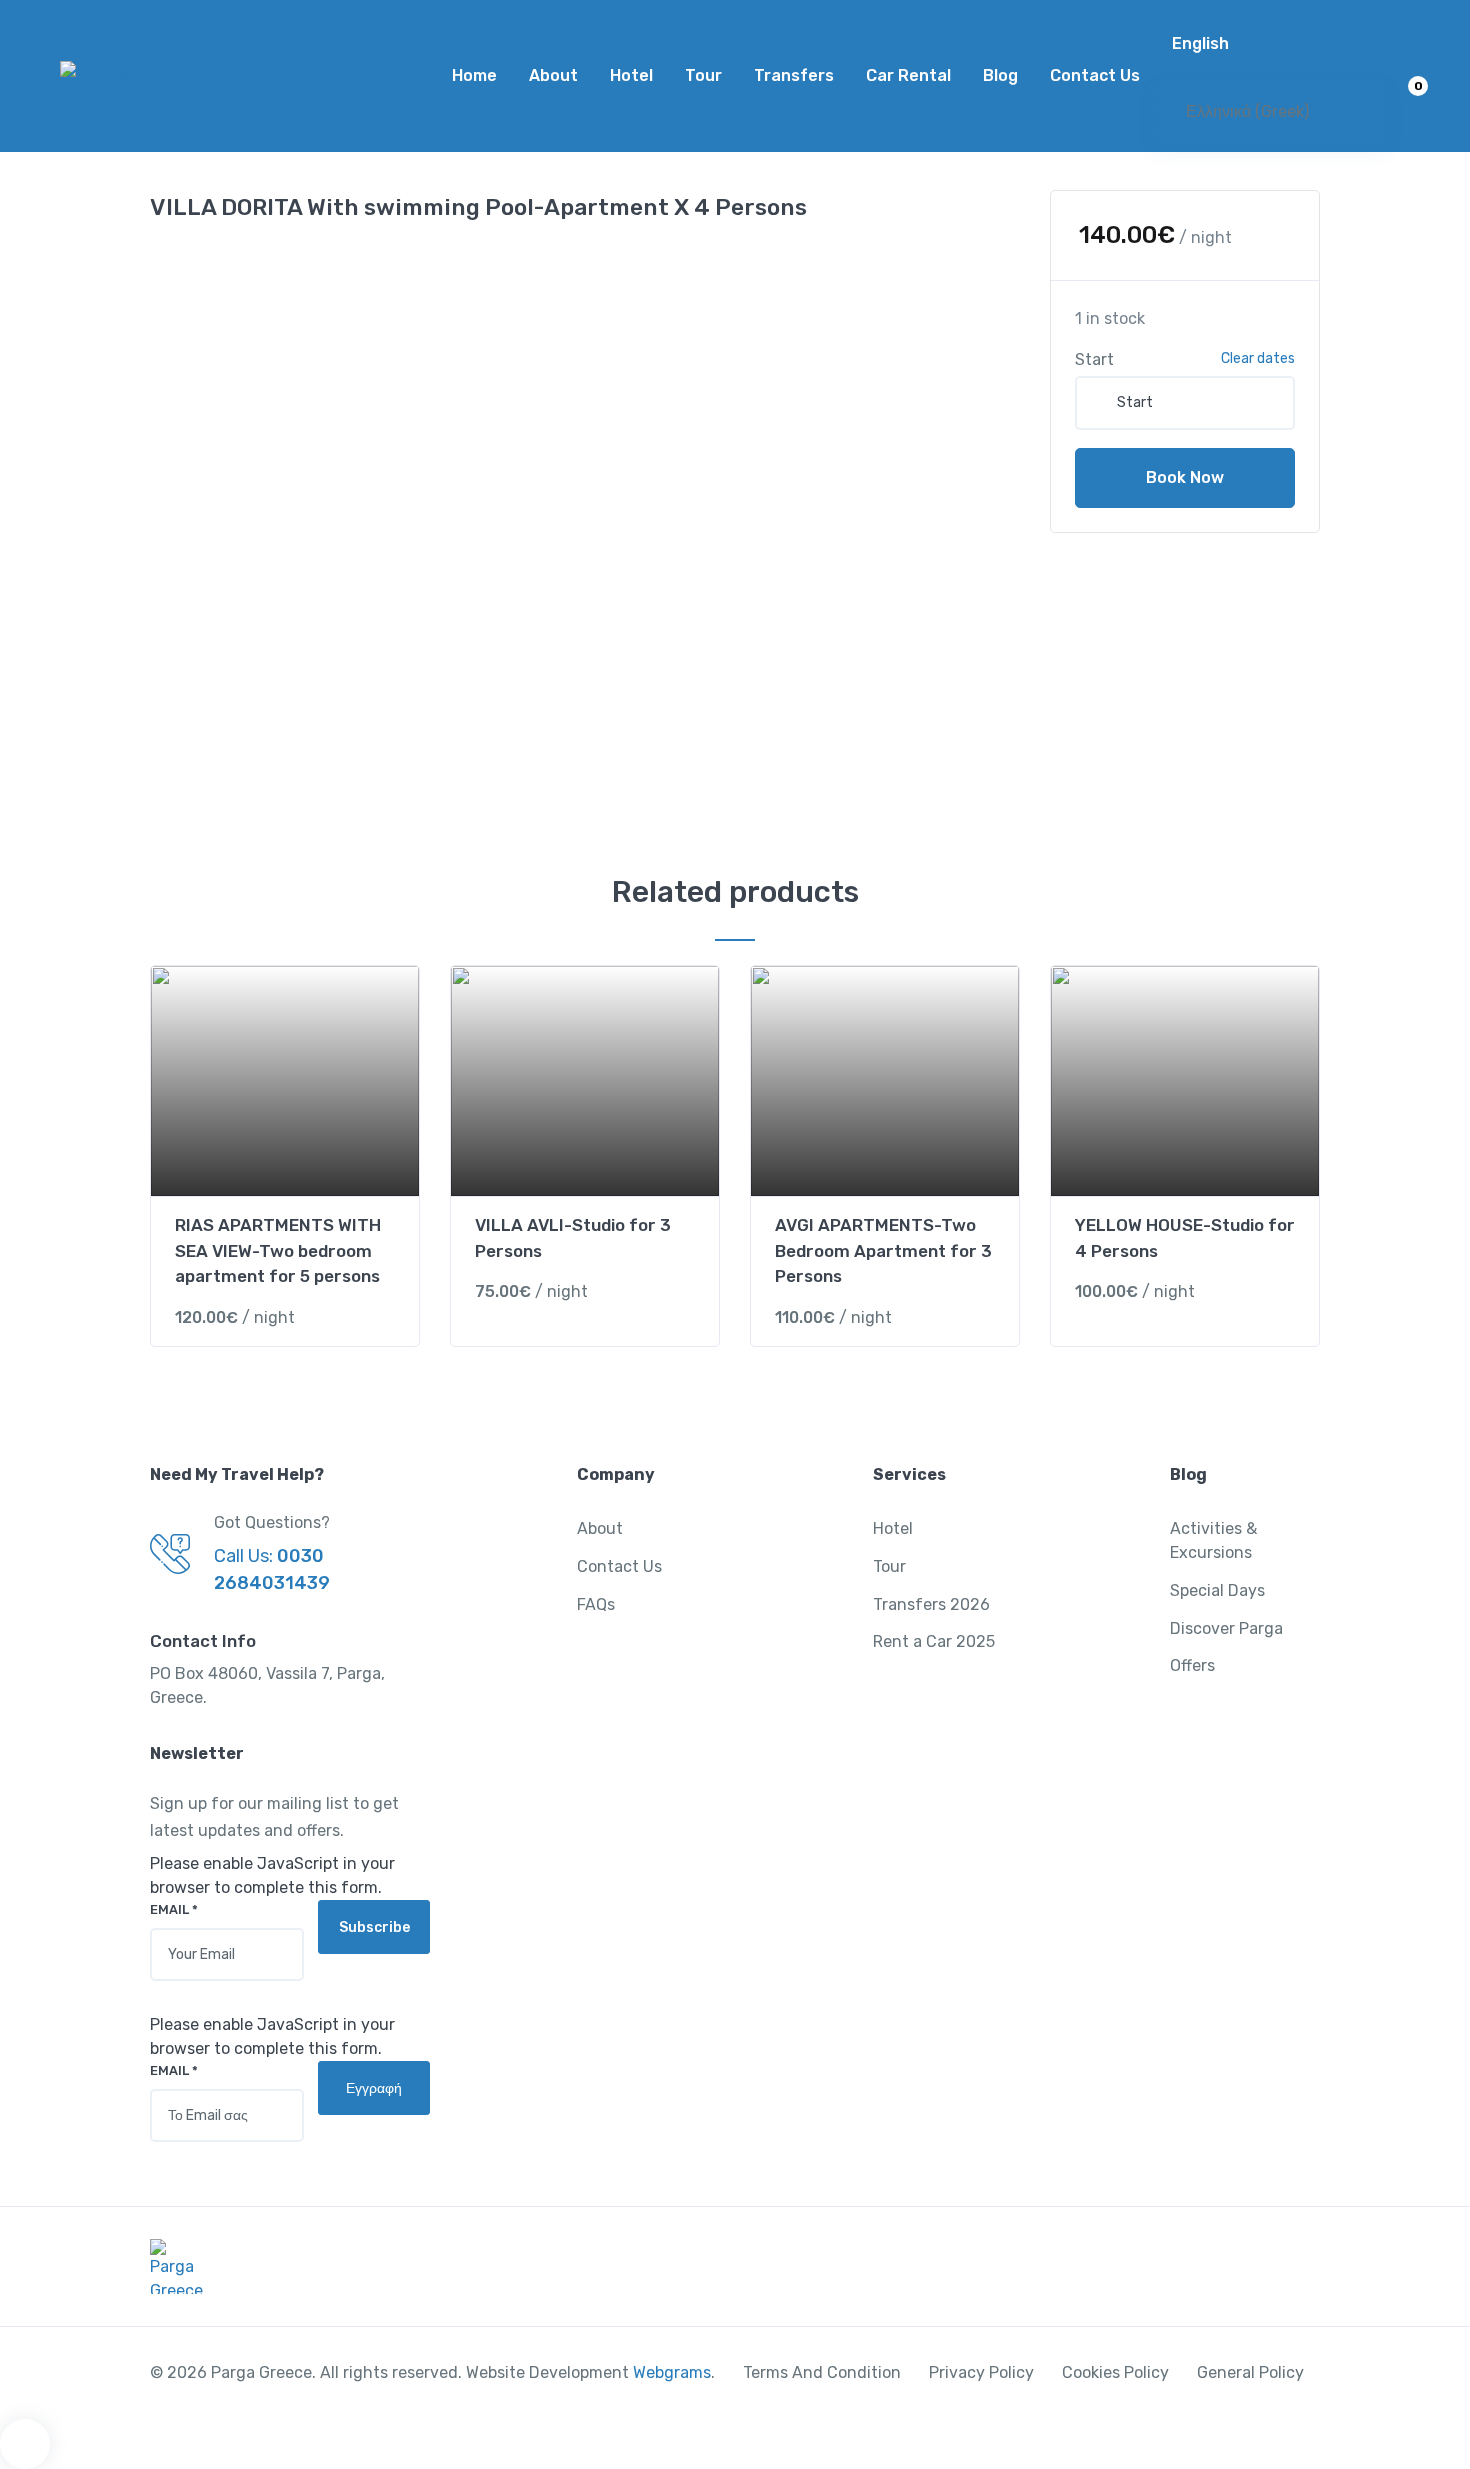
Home (474, 75)
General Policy (1250, 2372)
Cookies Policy (1115, 2372)
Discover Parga (1226, 1628)
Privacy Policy (981, 2372)
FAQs (596, 1604)
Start (1094, 359)
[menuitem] (1271, 44)
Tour (703, 75)
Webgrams (672, 2372)
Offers (1192, 1665)
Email (174, 1909)
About (553, 75)
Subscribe (374, 1927)
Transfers (794, 75)
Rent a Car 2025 (934, 1641)
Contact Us (1095, 75)
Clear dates (1258, 358)
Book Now (1185, 477)
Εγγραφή (374, 2088)
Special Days (1217, 1590)
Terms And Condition (822, 2372)
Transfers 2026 (931, 1604)
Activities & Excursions (1213, 1540)
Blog (1000, 75)
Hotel (631, 75)
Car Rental (908, 75)
